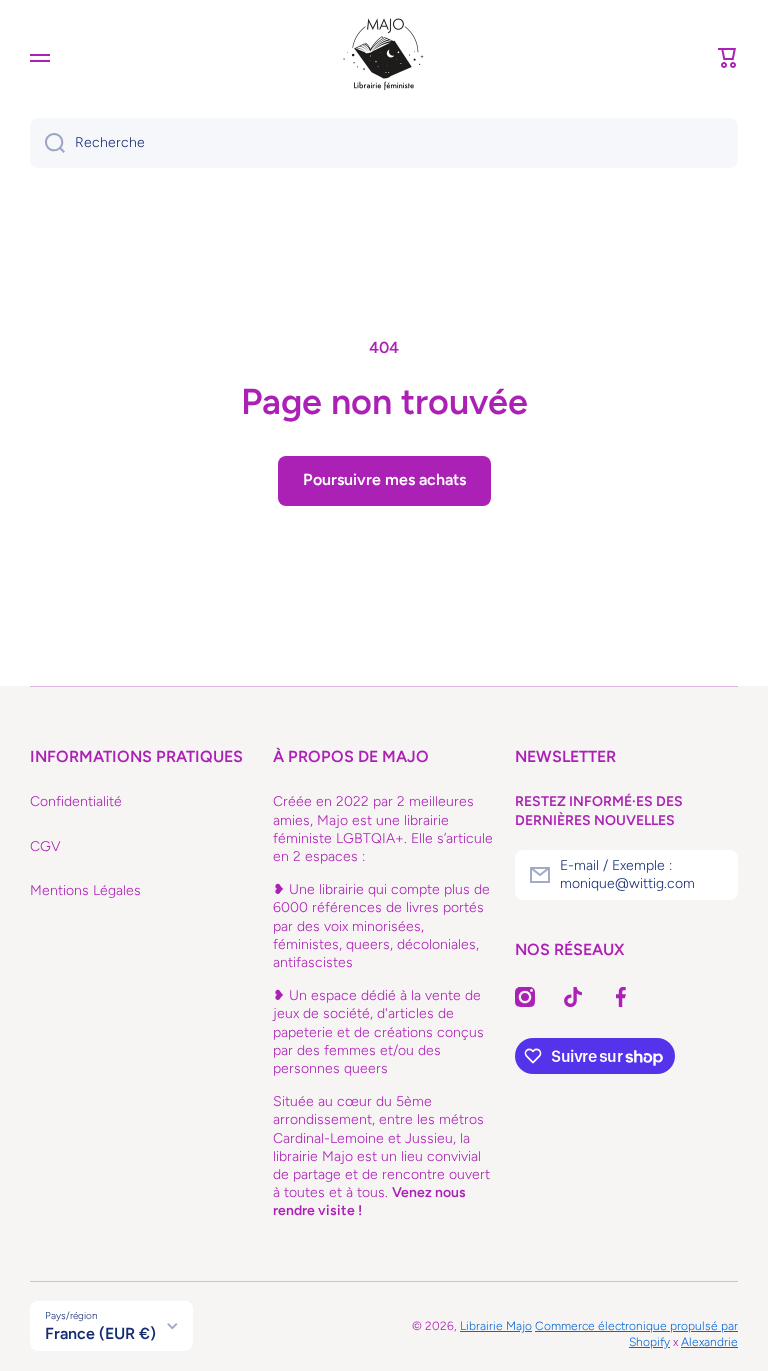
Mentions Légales (85, 890)
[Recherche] (47, 143)
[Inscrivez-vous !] (713, 875)
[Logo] (384, 58)
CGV (45, 846)
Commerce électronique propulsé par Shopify (636, 1334)
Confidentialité (76, 801)
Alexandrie (709, 1342)
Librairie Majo (496, 1326)
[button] (728, 58)
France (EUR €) (100, 1333)
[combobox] (384, 143)
